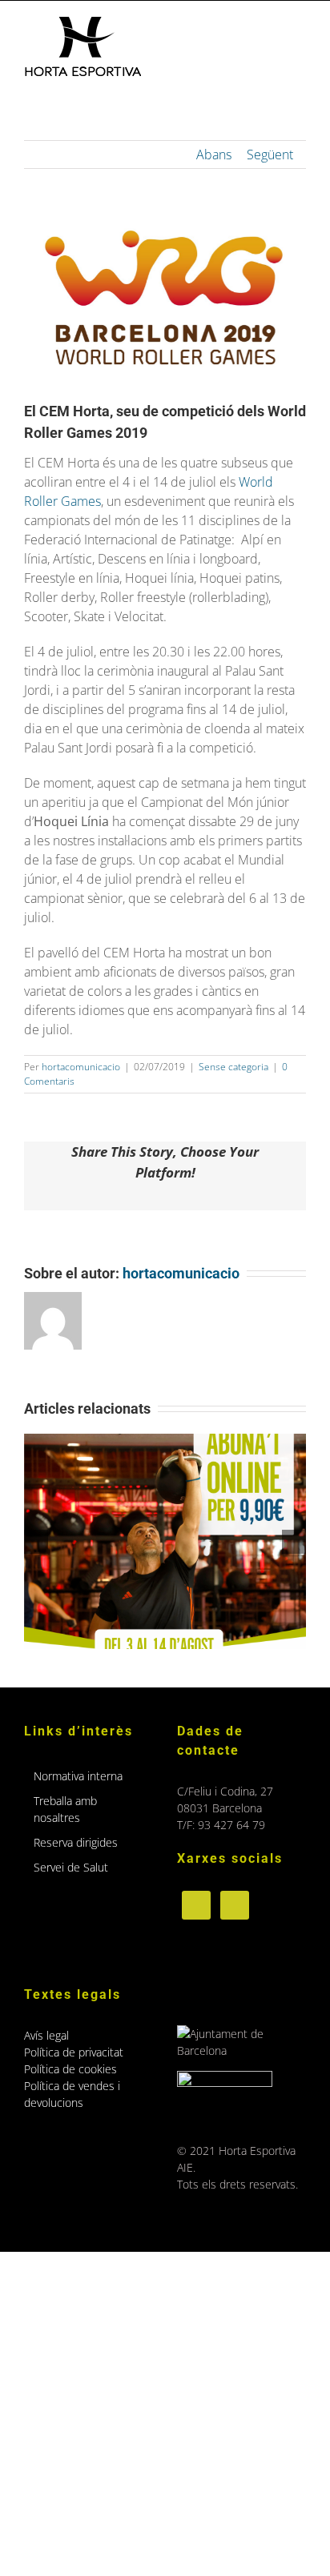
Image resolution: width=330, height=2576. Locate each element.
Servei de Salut (71, 1867)
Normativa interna (78, 1776)
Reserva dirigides (76, 1842)
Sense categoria (233, 1067)
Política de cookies (70, 2069)
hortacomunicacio (81, 1067)
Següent (270, 154)
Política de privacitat (74, 2052)
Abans (214, 154)
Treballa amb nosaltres (65, 1809)
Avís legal (46, 2035)
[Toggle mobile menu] (300, 25)
